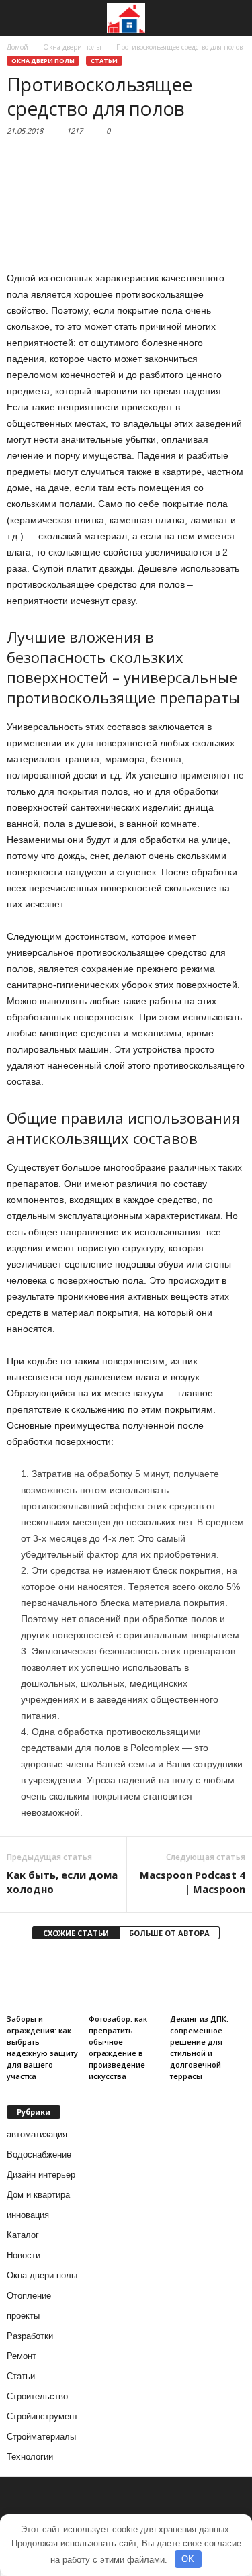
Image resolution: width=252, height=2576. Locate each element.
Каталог (23, 2235)
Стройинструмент (42, 2416)
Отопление (29, 2296)
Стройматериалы (41, 2437)
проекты (23, 2316)
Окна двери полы (43, 61)
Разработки (30, 2336)
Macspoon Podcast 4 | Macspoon (193, 1882)
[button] (231, 18)
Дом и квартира (38, 2195)
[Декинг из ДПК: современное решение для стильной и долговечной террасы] (208, 1981)
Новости (24, 2255)
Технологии (30, 2457)
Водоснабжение (39, 2155)
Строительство (37, 2396)
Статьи (104, 61)
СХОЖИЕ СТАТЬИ (76, 1933)
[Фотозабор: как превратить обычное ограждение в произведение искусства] (126, 1981)
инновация (28, 2215)
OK (188, 2559)
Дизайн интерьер (41, 2175)
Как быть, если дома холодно (62, 1882)
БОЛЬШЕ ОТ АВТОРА (169, 1933)
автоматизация (37, 2134)
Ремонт (22, 2356)
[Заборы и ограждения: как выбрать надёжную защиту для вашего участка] (44, 1981)
